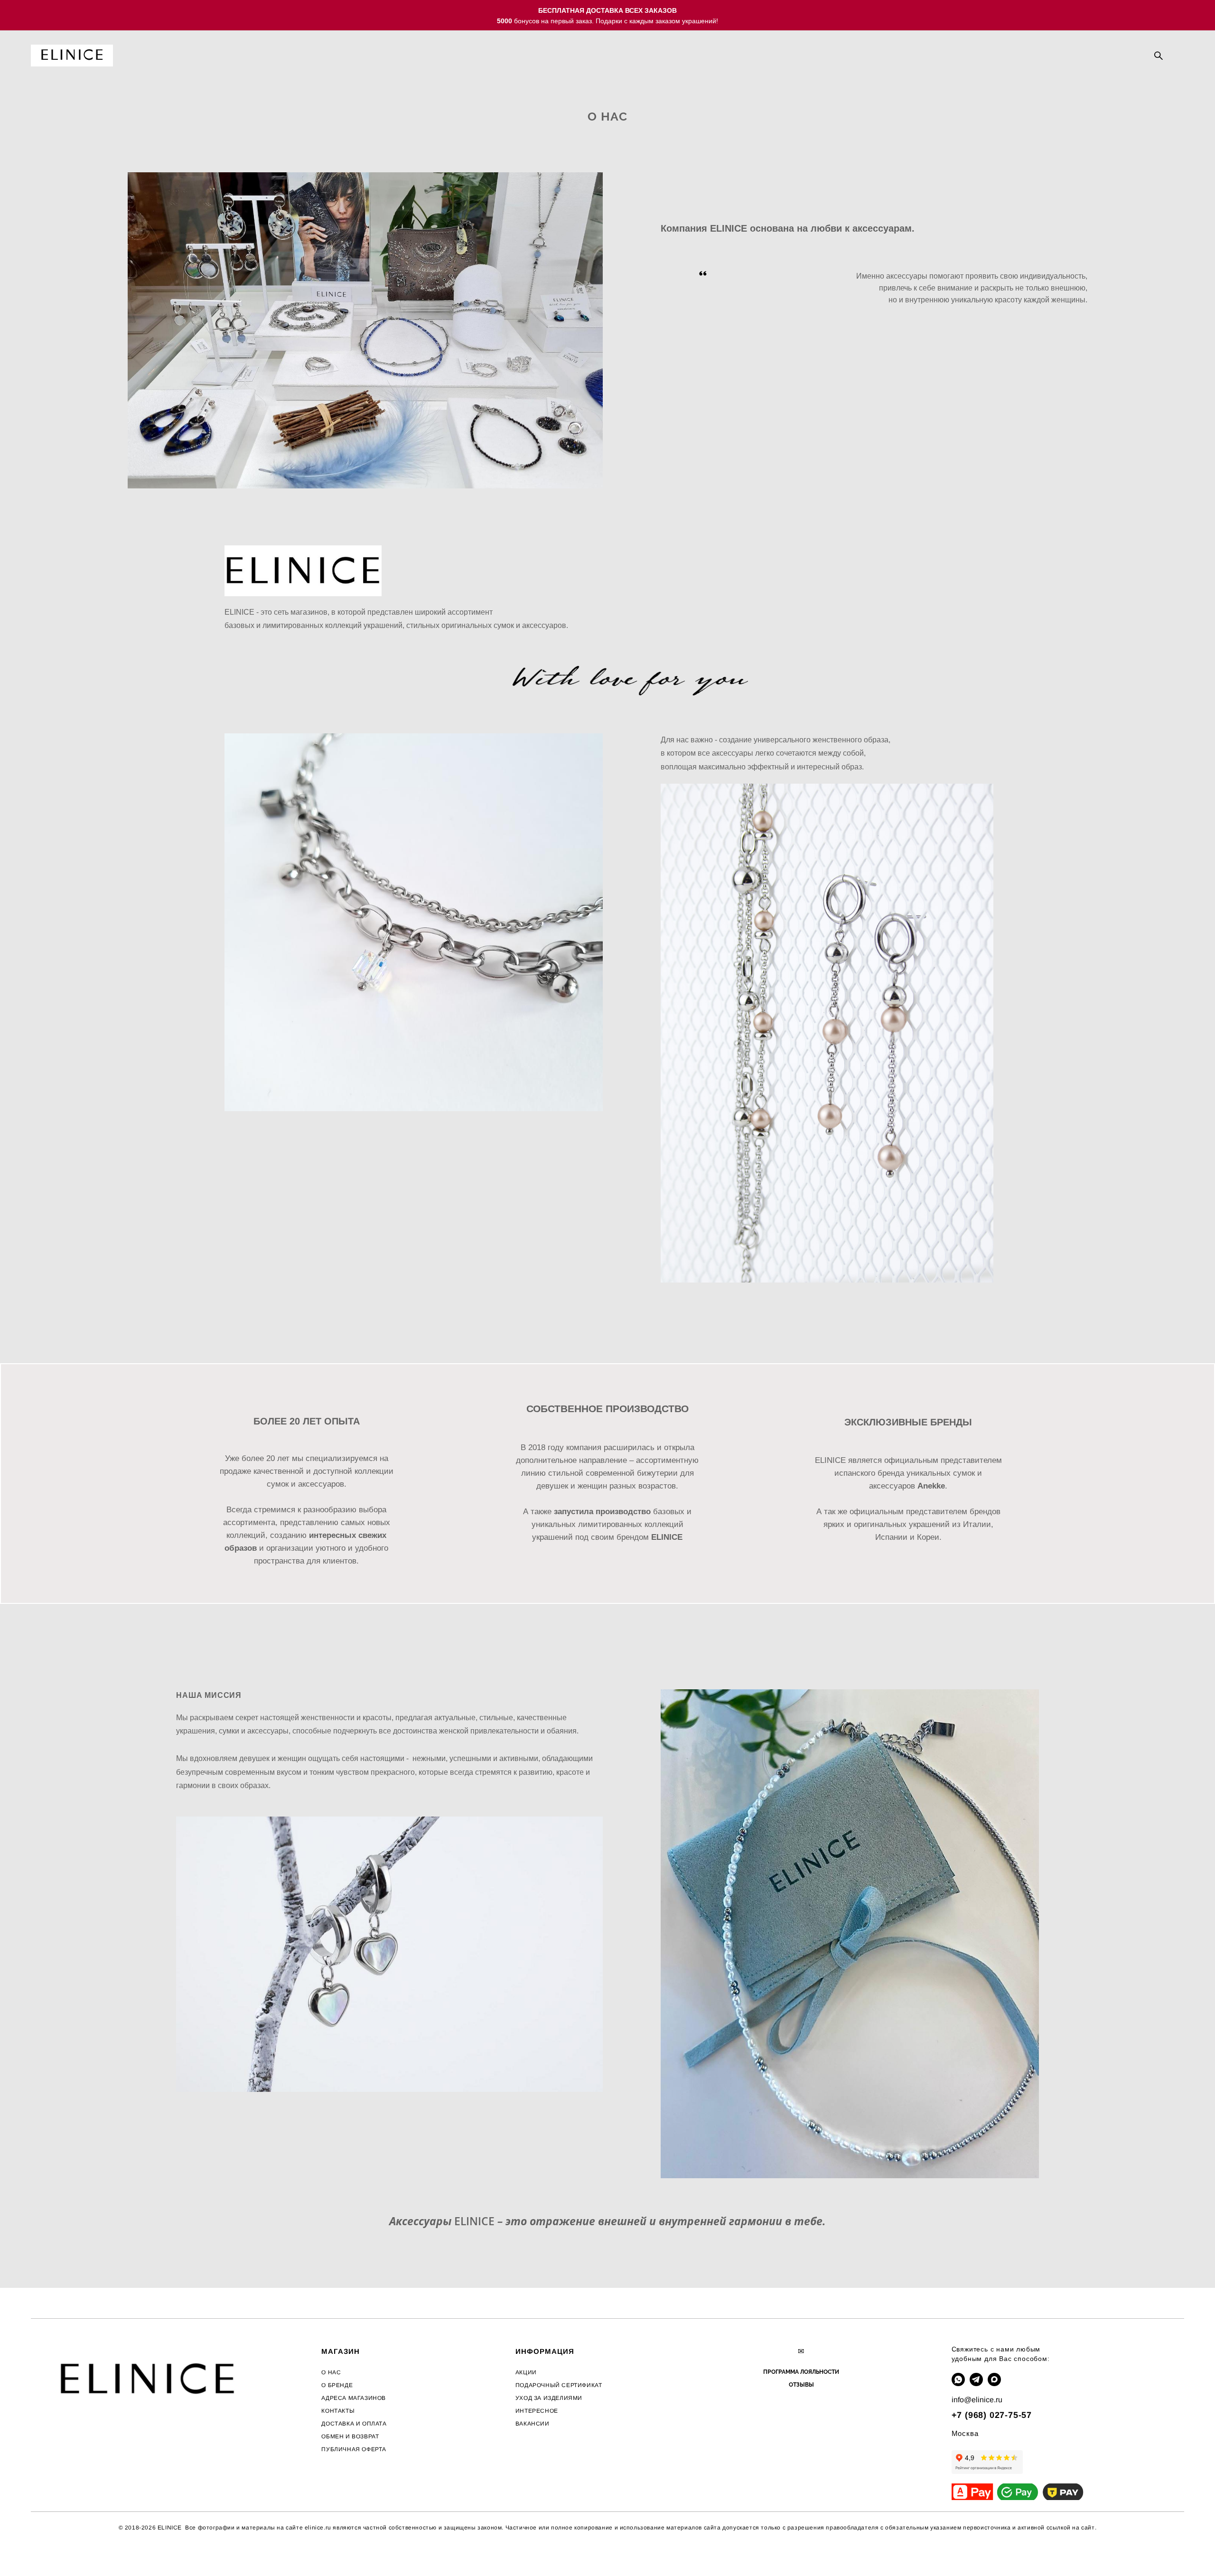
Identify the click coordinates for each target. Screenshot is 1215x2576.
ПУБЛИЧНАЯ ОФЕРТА (354, 2449)
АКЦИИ (526, 2372)
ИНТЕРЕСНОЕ (537, 2411)
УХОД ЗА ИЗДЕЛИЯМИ (549, 2398)
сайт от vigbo (50, 2553)
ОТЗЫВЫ (801, 2385)
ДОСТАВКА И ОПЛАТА (354, 2424)
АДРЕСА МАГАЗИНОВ (354, 2398)
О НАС (331, 2372)
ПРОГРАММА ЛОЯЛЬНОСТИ (801, 2372)
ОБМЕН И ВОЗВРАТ (350, 2436)
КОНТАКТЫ (338, 2411)
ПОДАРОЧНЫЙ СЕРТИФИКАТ (559, 2385)
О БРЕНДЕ (337, 2385)
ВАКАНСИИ (533, 2424)
